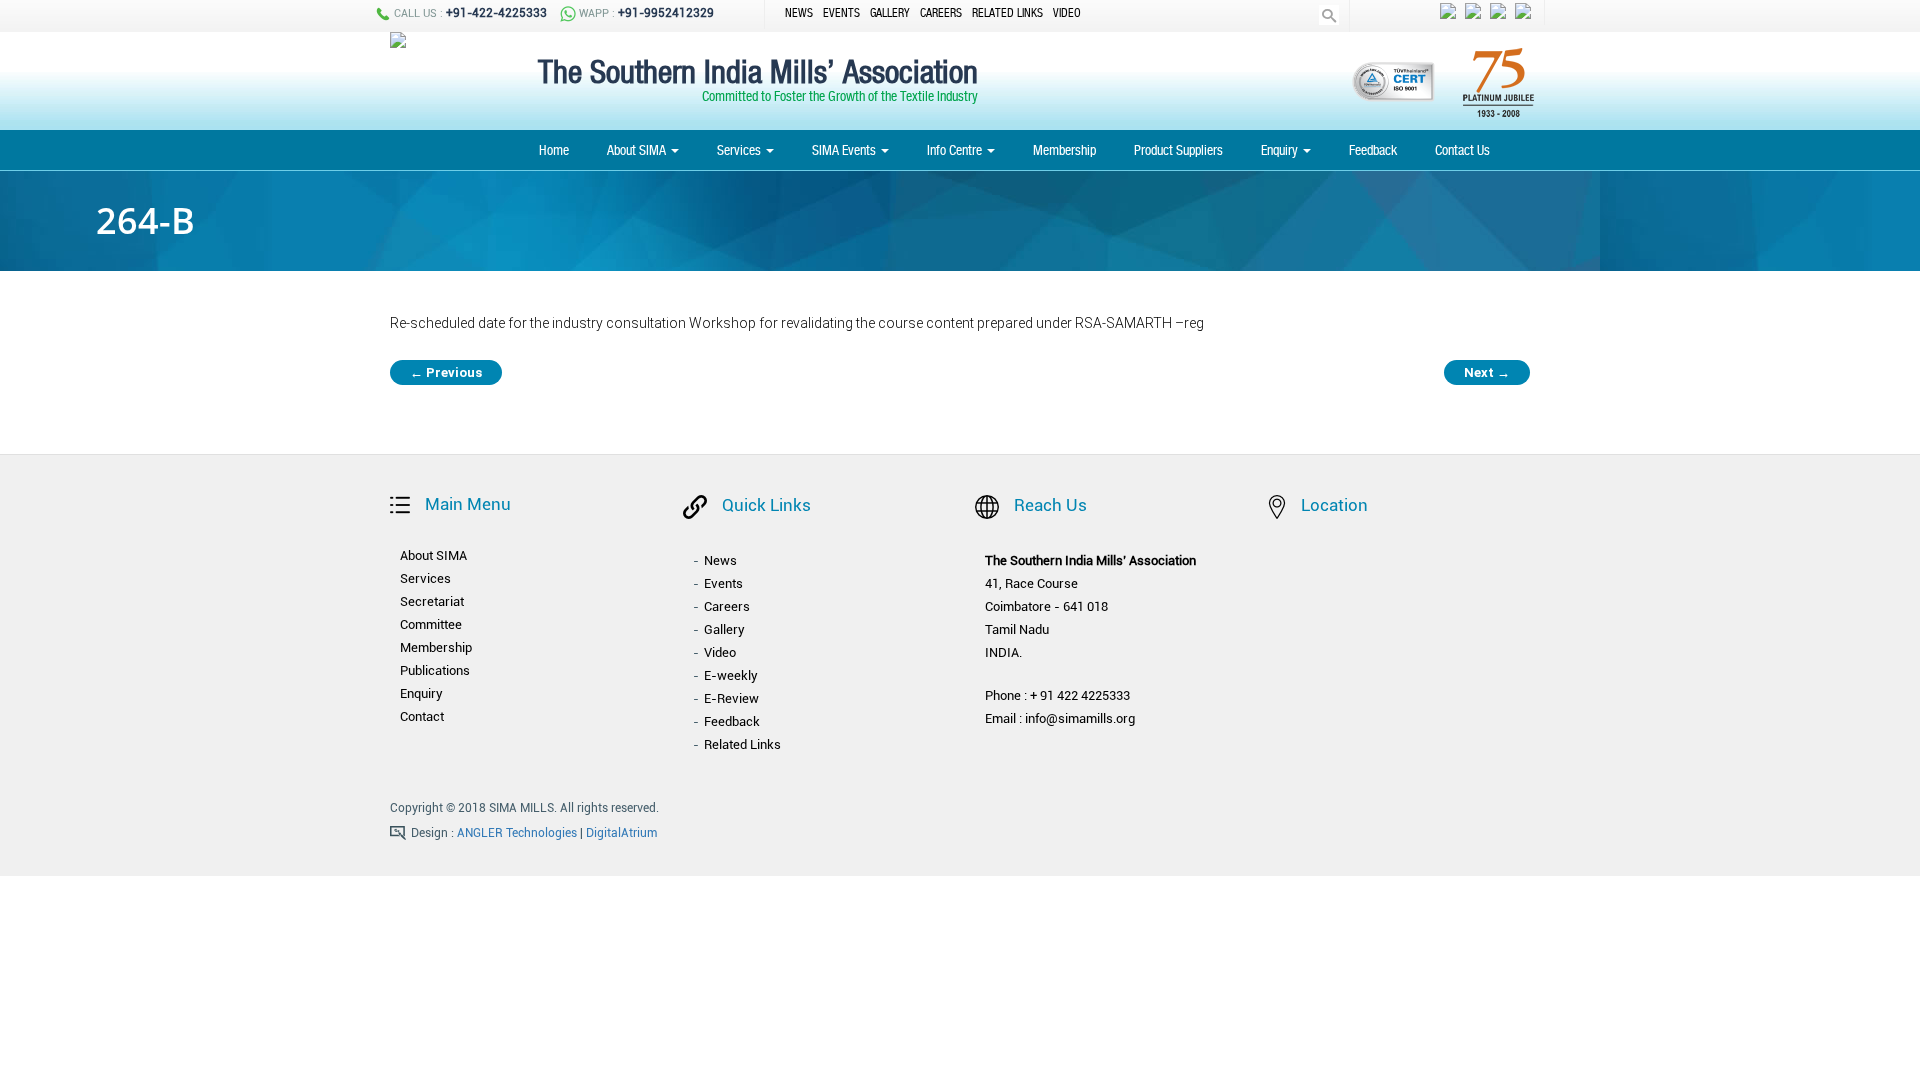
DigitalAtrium (621, 833)
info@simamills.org (1080, 718)
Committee (431, 624)
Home (554, 150)
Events (841, 13)
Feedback (1373, 150)
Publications (435, 670)
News (799, 13)
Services (740, 150)
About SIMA (638, 150)
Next (1487, 372)
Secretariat (432, 601)
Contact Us (1462, 150)
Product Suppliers (1178, 150)
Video (1067, 13)
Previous (446, 372)
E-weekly (731, 675)
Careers (941, 13)
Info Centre (956, 150)
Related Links (1007, 13)
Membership (1064, 150)
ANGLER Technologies (517, 833)
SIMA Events (845, 150)
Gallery (890, 13)
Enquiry (1281, 150)
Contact (422, 716)
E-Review (731, 698)
